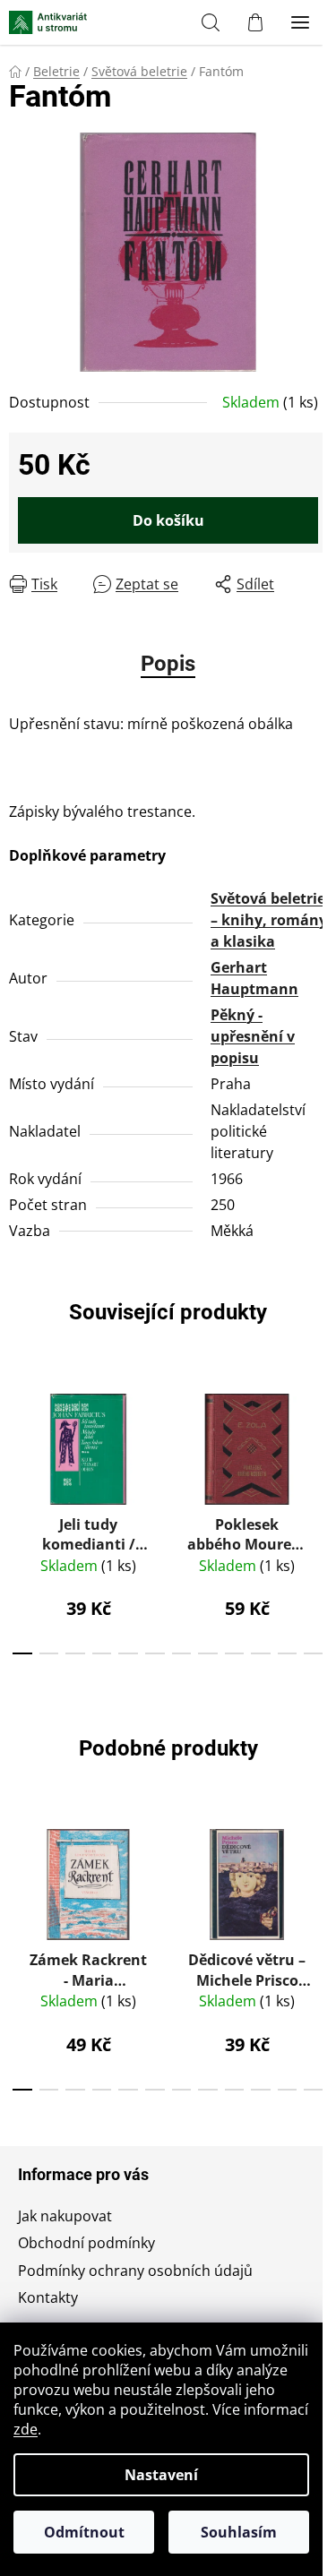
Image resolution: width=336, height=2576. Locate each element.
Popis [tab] (168, 664)
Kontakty (48, 2297)
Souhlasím (239, 2532)
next (317, 1442)
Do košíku (168, 520)
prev (19, 1442)
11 (314, 1653)
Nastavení (161, 2475)
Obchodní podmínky (86, 2243)
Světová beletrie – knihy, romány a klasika (269, 920)
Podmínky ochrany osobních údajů (135, 2271)
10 (288, 1653)
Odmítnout (84, 2532)
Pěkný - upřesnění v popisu (253, 1036)
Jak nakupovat (65, 2216)
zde (26, 2429)
